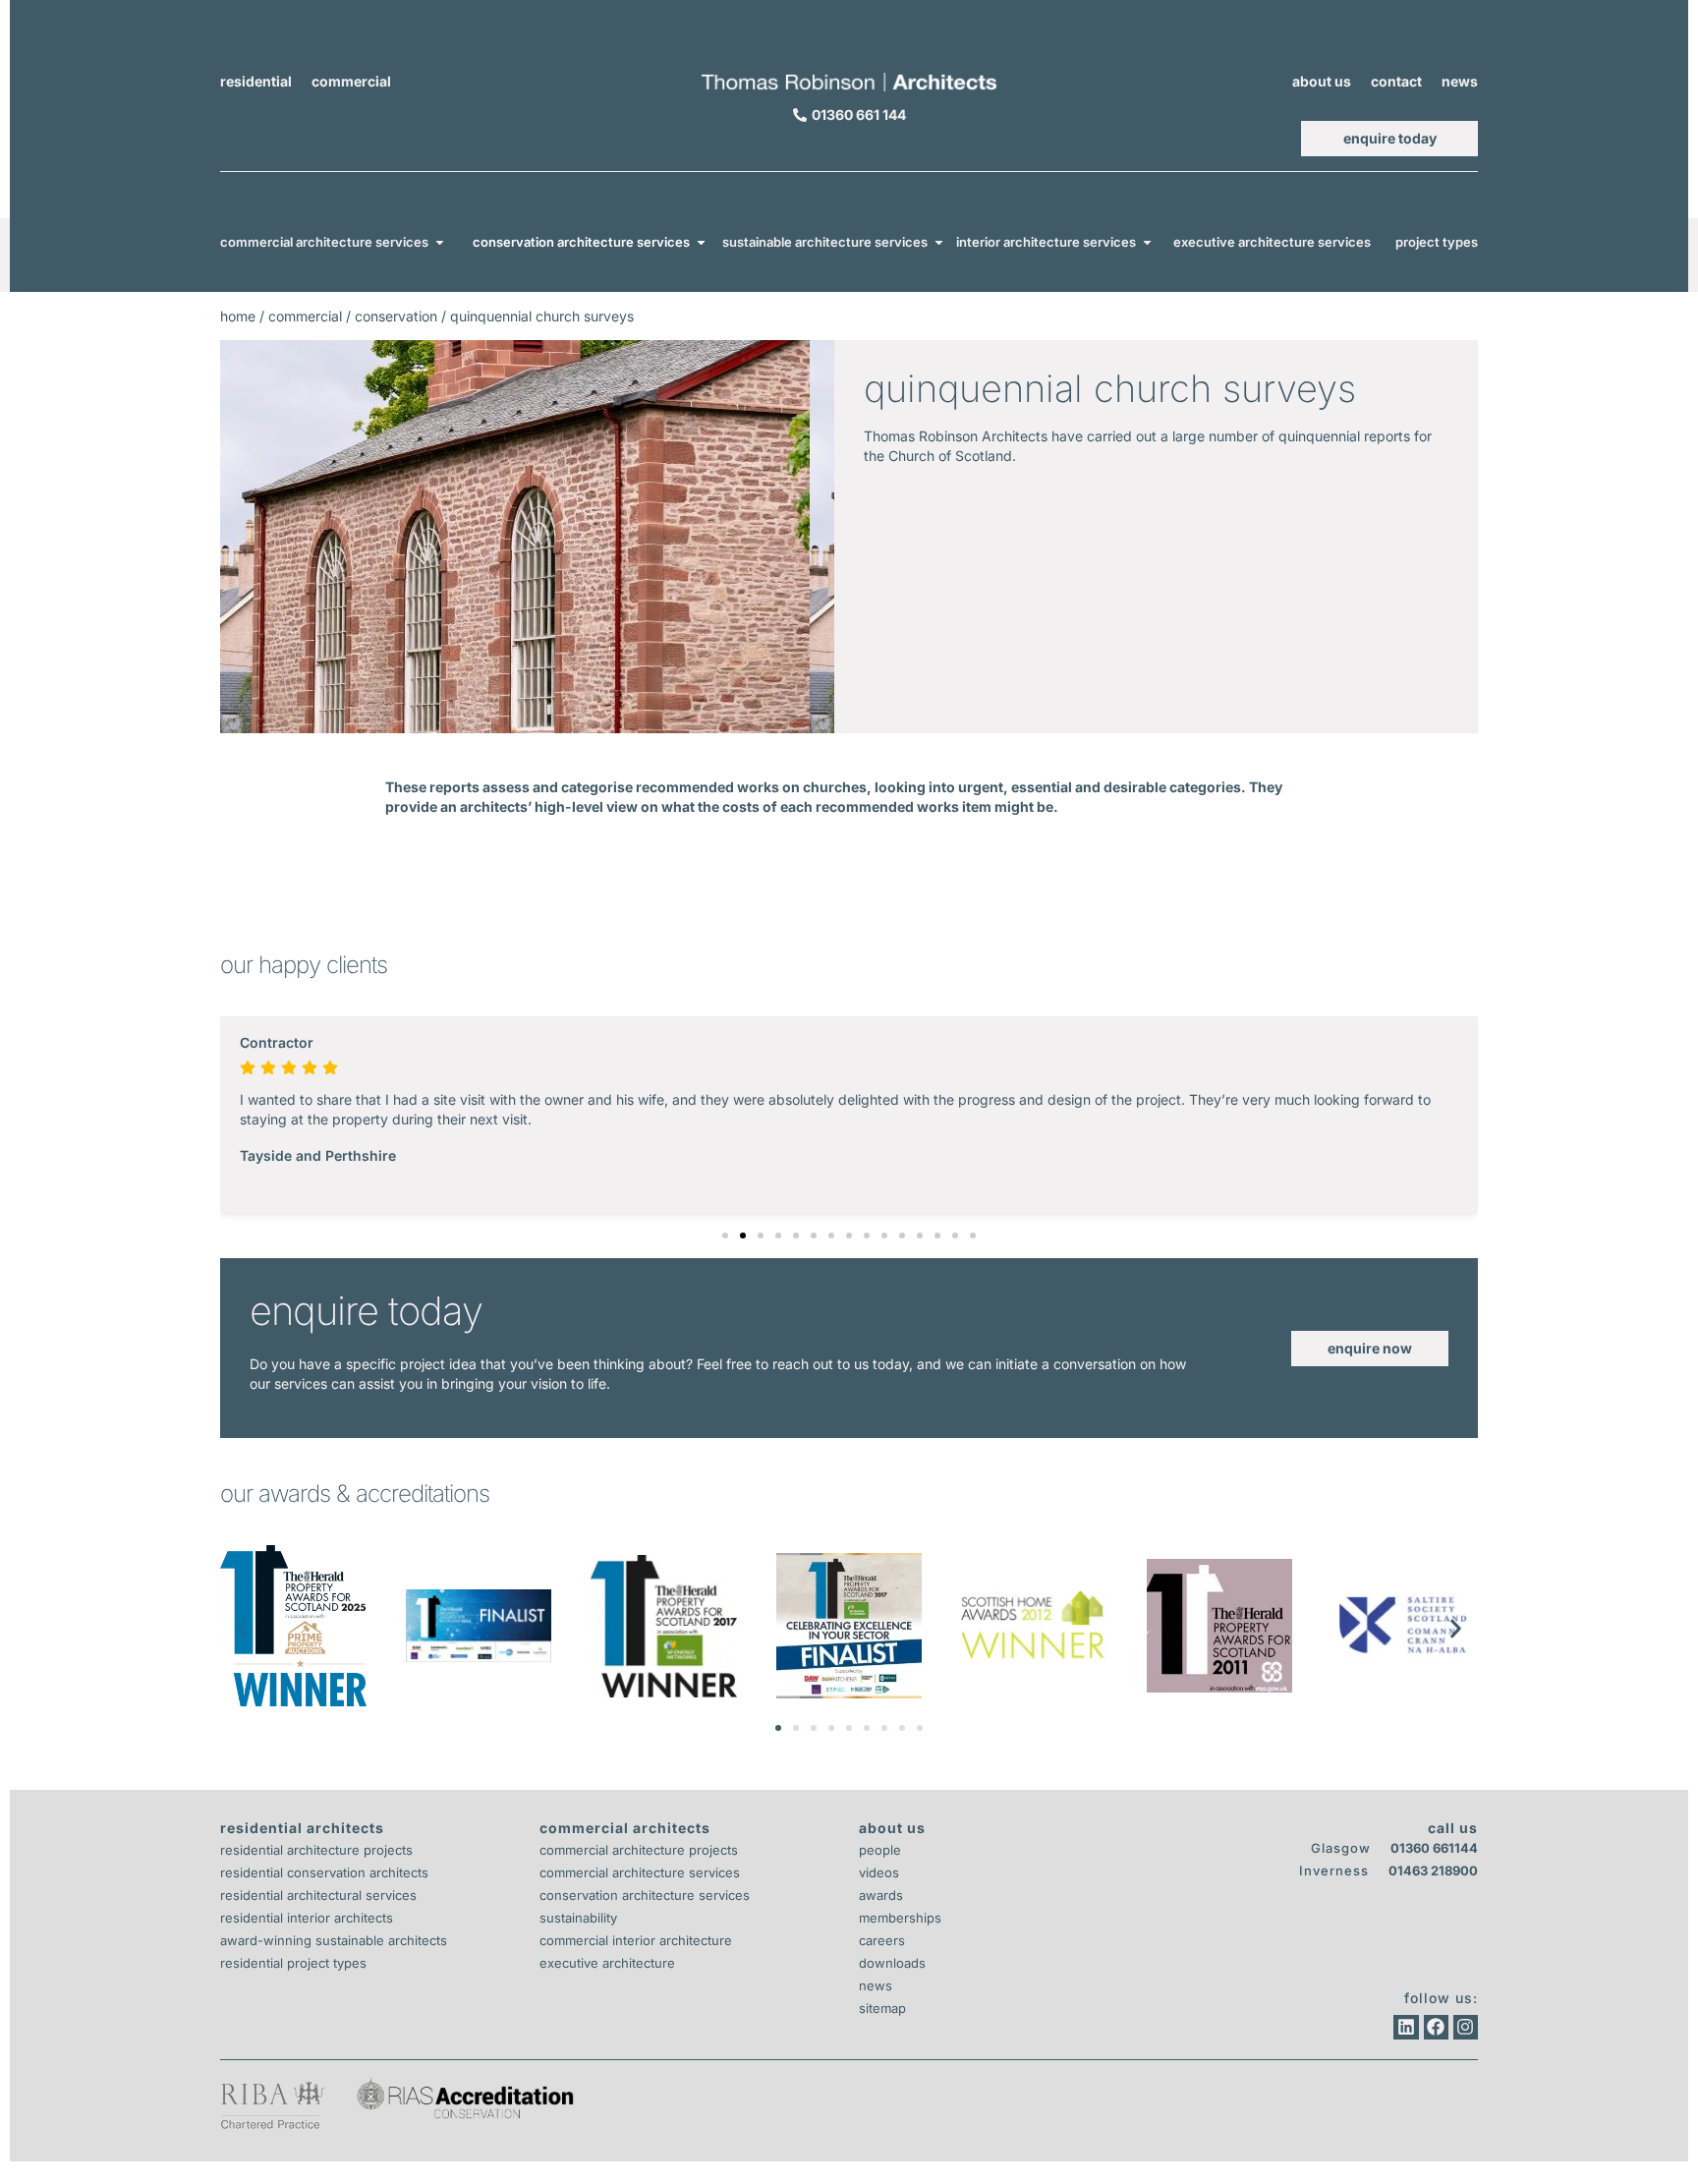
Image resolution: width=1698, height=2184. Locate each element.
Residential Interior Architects (307, 1918)
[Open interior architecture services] (1147, 243)
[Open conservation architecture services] (701, 243)
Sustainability (578, 1918)
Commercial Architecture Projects (639, 1850)
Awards (881, 1895)
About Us (1322, 81)
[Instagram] (1466, 2027)
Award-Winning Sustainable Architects (334, 1940)
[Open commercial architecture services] (440, 243)
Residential (256, 81)
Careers (882, 1940)
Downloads (892, 1963)
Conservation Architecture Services (645, 1895)
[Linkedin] (1406, 2027)
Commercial (351, 81)
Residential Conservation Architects (324, 1872)
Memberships (900, 1918)
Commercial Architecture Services (640, 1872)
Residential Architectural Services (318, 1895)
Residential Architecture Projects (316, 1850)
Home (238, 316)
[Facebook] (1436, 2027)
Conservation (396, 316)
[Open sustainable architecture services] (939, 243)
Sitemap (882, 2008)
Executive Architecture (607, 1963)
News (1460, 81)
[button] (725, 1236)
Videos (879, 1872)
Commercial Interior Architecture (636, 1940)
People (880, 1850)
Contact (1396, 81)
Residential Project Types (293, 1963)
